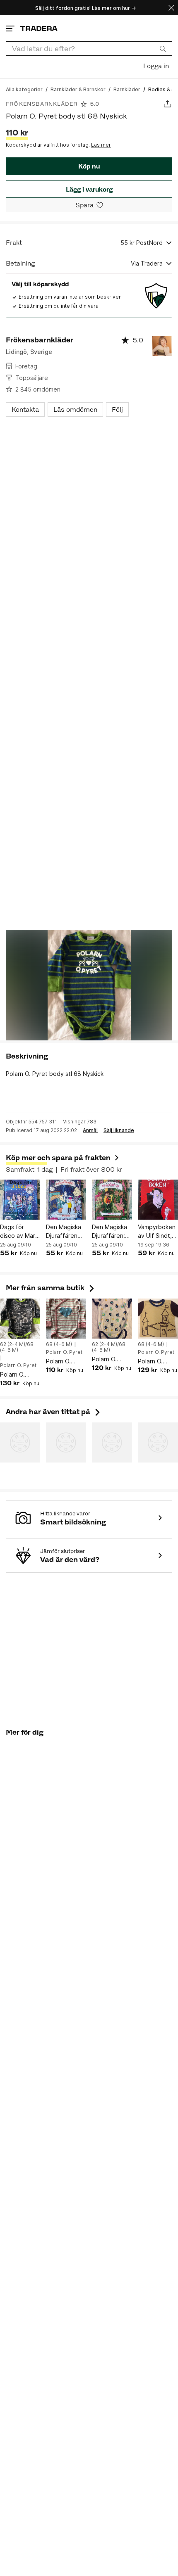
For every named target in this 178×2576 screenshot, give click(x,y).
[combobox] (89, 49)
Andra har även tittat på (54, 1412)
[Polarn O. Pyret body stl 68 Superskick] (20, 1319)
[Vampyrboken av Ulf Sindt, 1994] (158, 1200)
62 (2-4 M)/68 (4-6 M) (17, 1347)
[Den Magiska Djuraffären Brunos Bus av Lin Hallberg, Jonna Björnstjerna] (66, 1200)
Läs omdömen (75, 410)
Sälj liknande (119, 1130)
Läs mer (101, 145)
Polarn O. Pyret (18, 1365)
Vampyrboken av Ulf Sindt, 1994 (157, 1232)
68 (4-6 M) (59, 1344)
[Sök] (163, 48)
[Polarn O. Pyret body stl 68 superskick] (66, 1319)
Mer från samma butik (51, 1288)
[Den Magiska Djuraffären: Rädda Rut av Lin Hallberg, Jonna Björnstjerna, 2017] (112, 1200)
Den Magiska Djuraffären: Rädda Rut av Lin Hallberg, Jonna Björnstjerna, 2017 (111, 1232)
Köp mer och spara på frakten (58, 1158)
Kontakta (25, 410)
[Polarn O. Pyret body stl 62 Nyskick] (112, 1319)
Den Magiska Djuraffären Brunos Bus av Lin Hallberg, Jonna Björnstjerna (65, 1232)
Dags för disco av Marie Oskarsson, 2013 (20, 1232)
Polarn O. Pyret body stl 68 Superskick (20, 1375)
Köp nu (89, 166)
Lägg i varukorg (89, 189)
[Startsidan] (39, 28)
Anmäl (90, 1130)
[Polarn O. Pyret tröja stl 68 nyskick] (158, 1319)
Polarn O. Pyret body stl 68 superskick (66, 1362)
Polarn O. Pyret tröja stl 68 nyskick (157, 1362)
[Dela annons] (167, 104)
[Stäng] (171, 8)
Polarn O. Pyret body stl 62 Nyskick (112, 1359)
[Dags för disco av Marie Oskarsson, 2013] (20, 1200)
